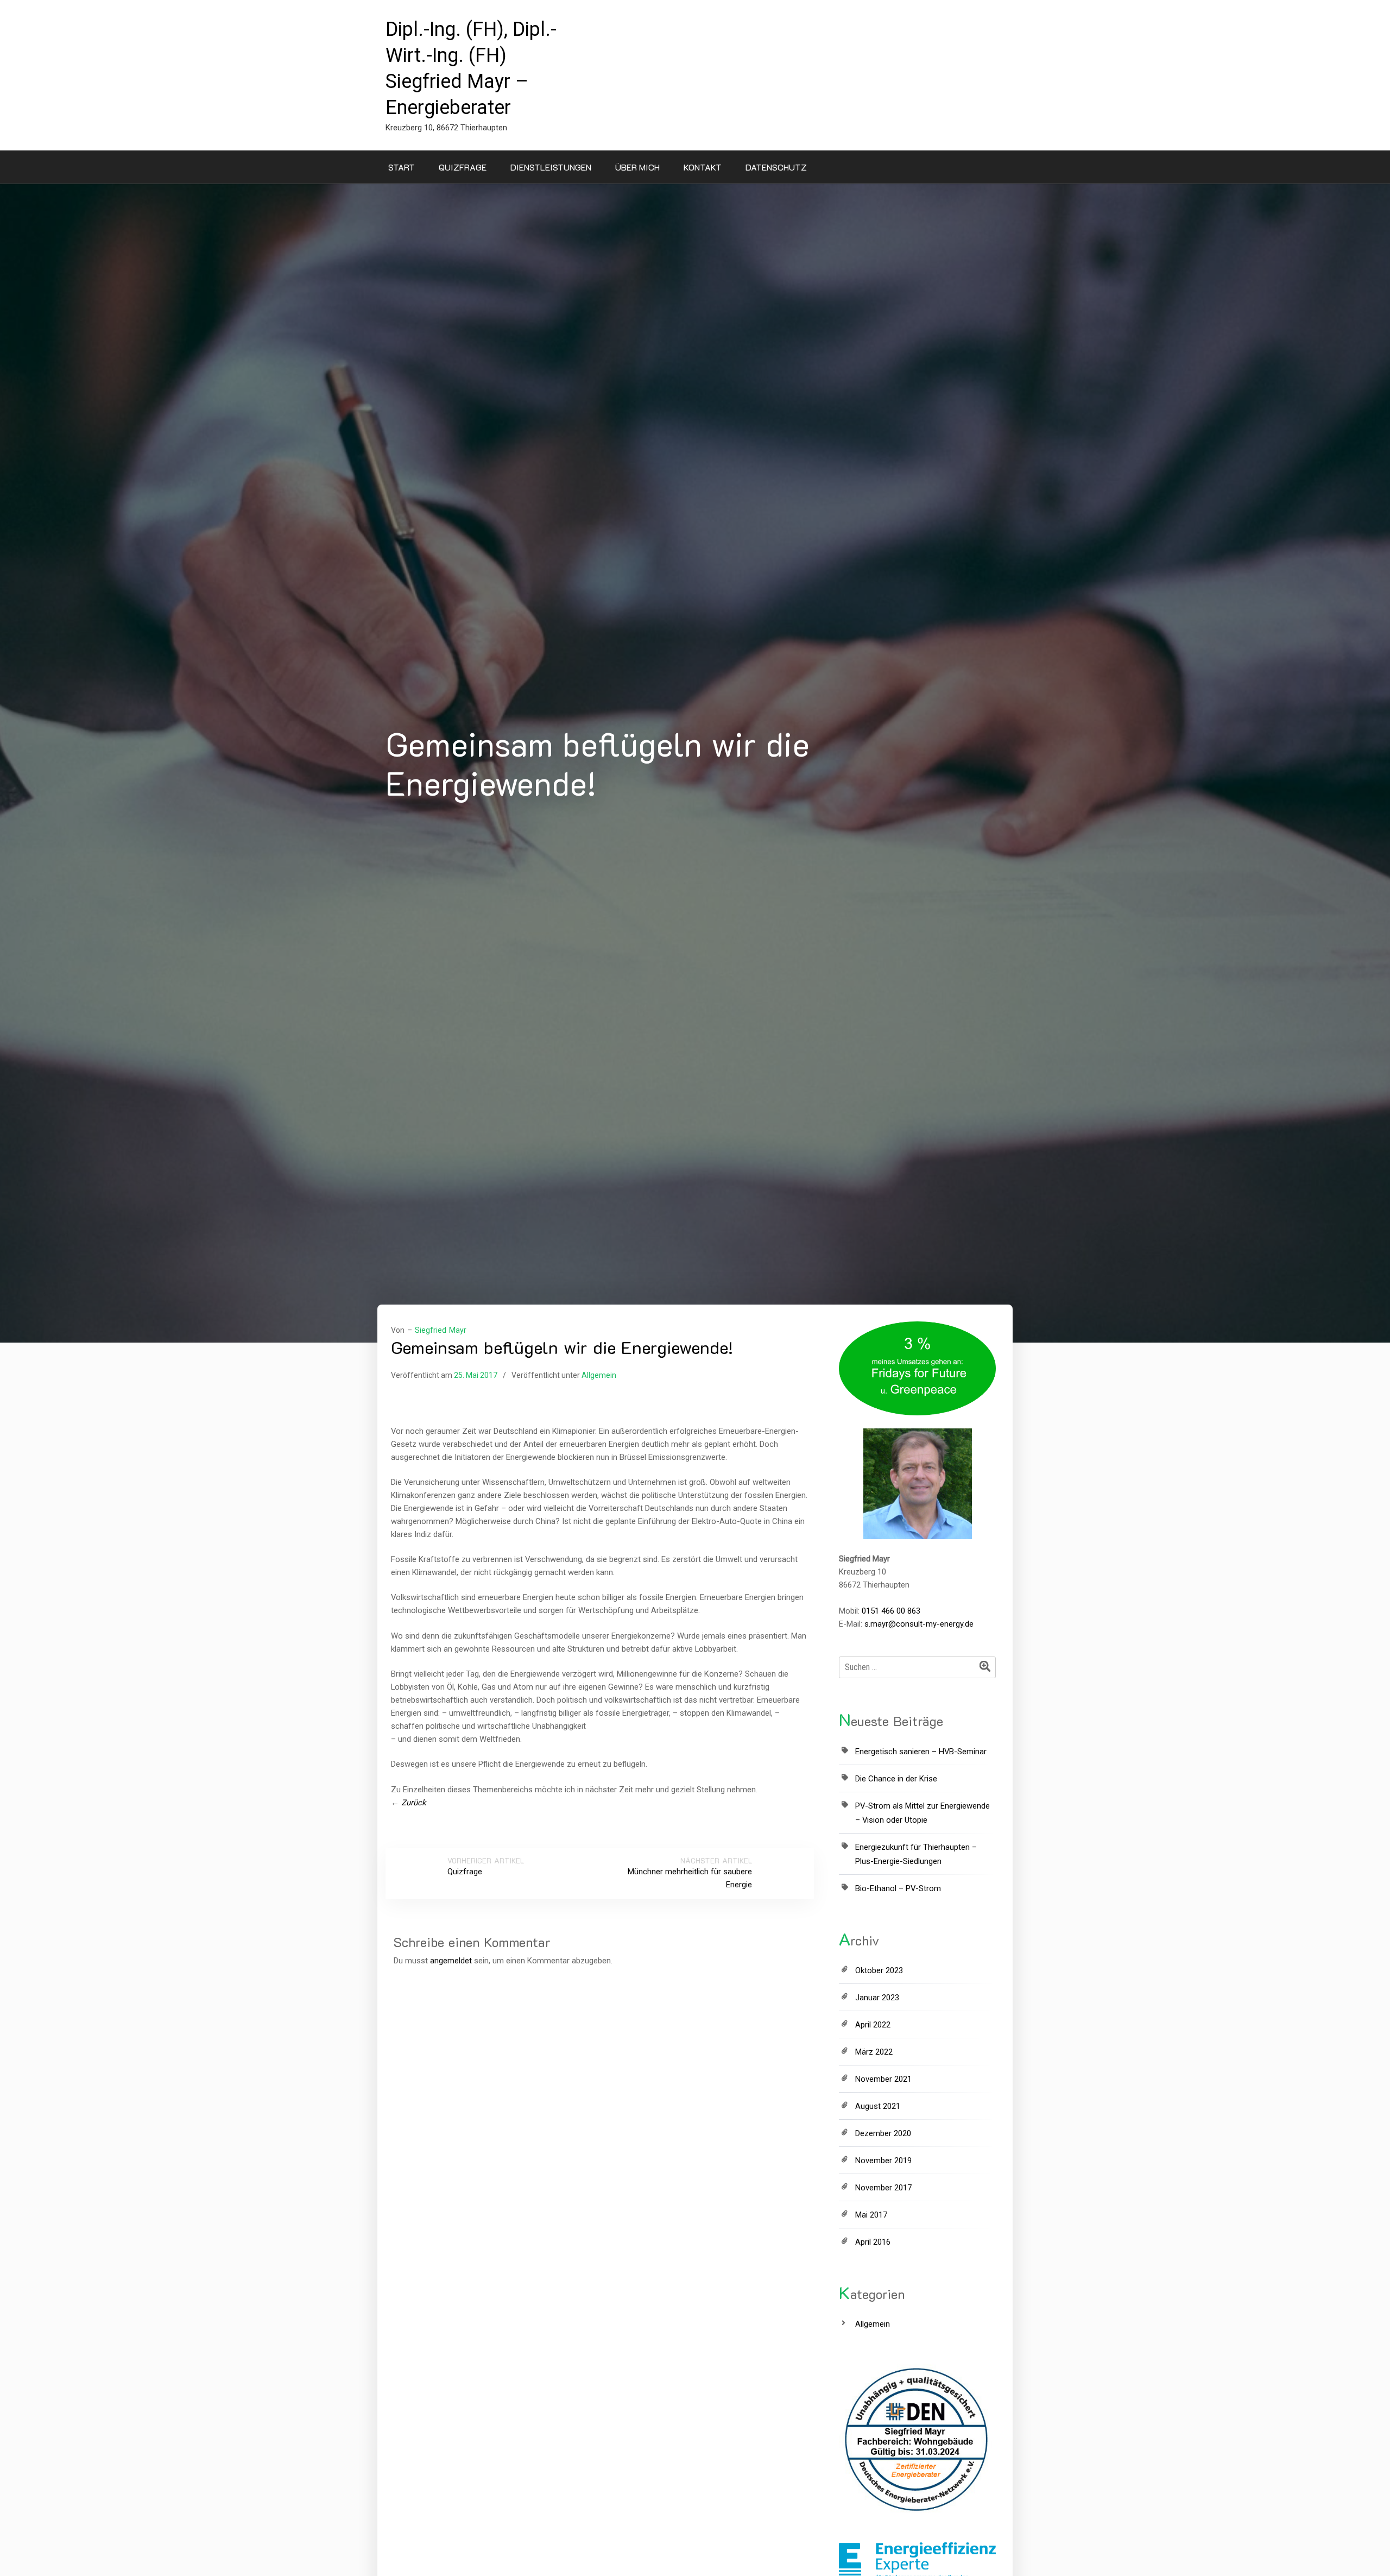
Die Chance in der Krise (896, 1779)
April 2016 (873, 2242)
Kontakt (703, 167)
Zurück (414, 1803)
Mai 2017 (871, 2215)
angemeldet (451, 1961)
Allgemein (599, 1375)
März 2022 (874, 2052)
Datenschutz (776, 167)
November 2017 (883, 2188)
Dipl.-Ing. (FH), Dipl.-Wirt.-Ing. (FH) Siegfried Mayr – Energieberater (471, 68)
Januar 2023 (877, 1998)
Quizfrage (463, 167)
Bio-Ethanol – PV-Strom (898, 1888)
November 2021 (883, 2079)
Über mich (637, 167)
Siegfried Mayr (441, 1330)
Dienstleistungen (551, 167)
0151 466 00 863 (891, 1611)
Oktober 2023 (879, 1970)
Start (402, 167)
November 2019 (883, 2161)
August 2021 (878, 2106)
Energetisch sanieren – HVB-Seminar (921, 1752)
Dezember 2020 (883, 2133)
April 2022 (873, 2025)
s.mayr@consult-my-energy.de (919, 1624)
